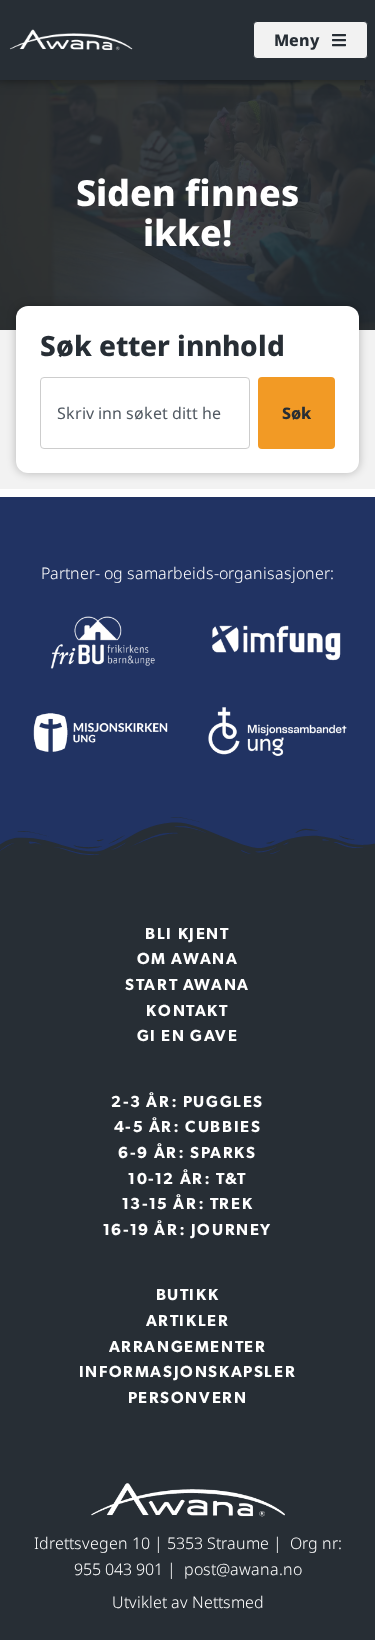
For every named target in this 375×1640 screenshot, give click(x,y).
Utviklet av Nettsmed (188, 1602)
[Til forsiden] (99, 642)
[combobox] (145, 413)
